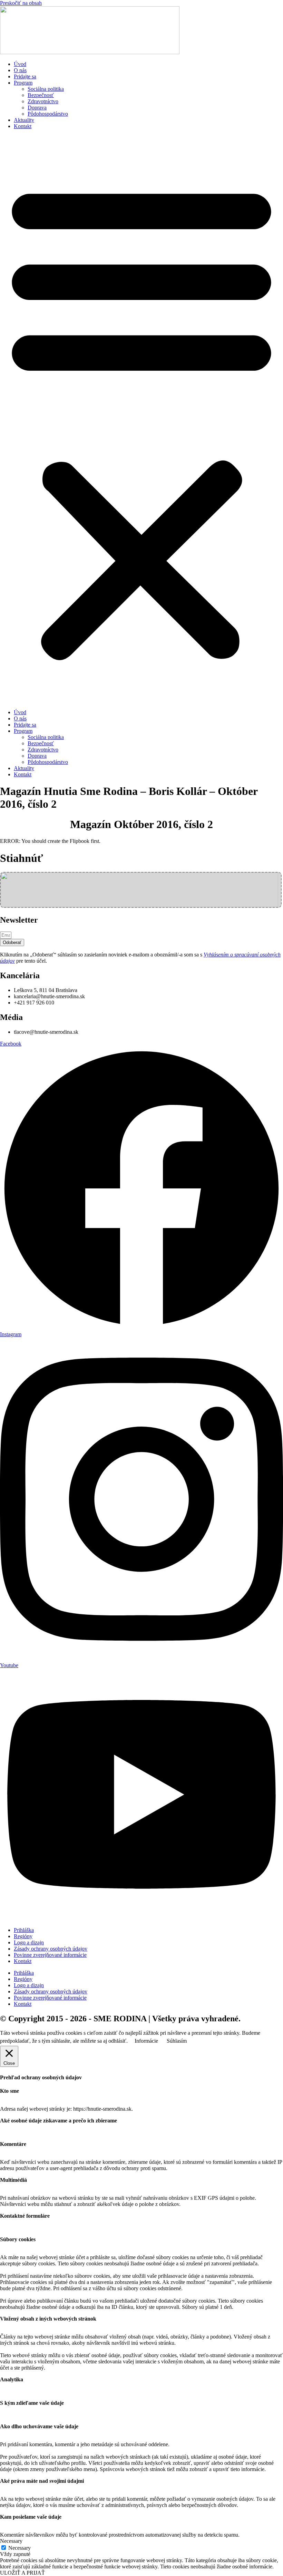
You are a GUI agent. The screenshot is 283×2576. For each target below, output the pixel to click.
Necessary (19, 2548)
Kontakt (23, 126)
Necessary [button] (11, 2541)
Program (23, 83)
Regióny (23, 1936)
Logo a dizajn (29, 1942)
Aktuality (24, 120)
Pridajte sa (25, 76)
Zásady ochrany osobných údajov (51, 1949)
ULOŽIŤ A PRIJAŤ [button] (22, 2573)
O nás (20, 70)
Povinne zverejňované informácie (50, 1955)
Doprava (37, 108)
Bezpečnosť (41, 95)
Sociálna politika (46, 89)
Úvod (20, 64)
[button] (141, 419)
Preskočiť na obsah (21, 3)
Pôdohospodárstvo (48, 114)
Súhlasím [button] (177, 2041)
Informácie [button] (146, 2041)
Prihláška (24, 1930)
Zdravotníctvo (43, 101)
